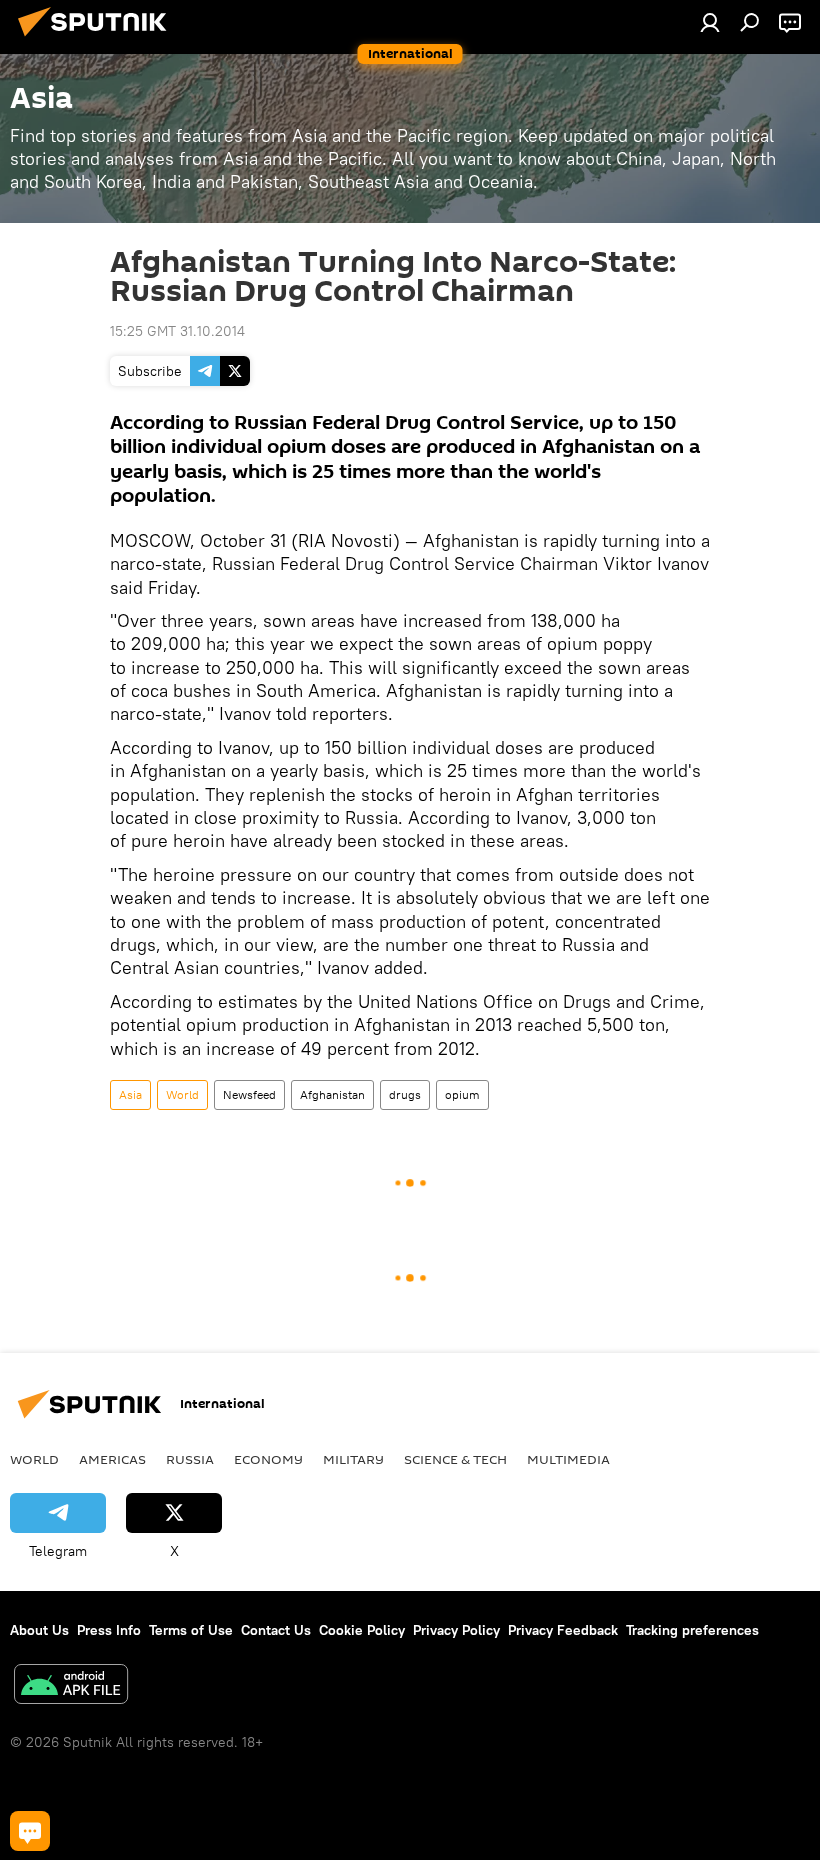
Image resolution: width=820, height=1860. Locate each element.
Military (353, 1459)
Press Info (109, 1630)
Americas (112, 1459)
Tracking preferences (692, 1630)
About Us (39, 1630)
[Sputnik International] (98, 39)
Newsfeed (249, 1094)
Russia (190, 1459)
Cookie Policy (362, 1630)
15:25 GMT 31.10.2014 (177, 331)
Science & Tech (455, 1459)
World (182, 1094)
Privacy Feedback (563, 1630)
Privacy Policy (456, 1630)
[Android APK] (71, 1686)
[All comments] (30, 1831)
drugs (405, 1094)
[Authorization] (710, 22)
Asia (130, 1094)
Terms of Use (191, 1630)
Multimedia (568, 1459)
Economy (268, 1459)
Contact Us (276, 1630)
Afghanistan (332, 1094)
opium (462, 1094)
